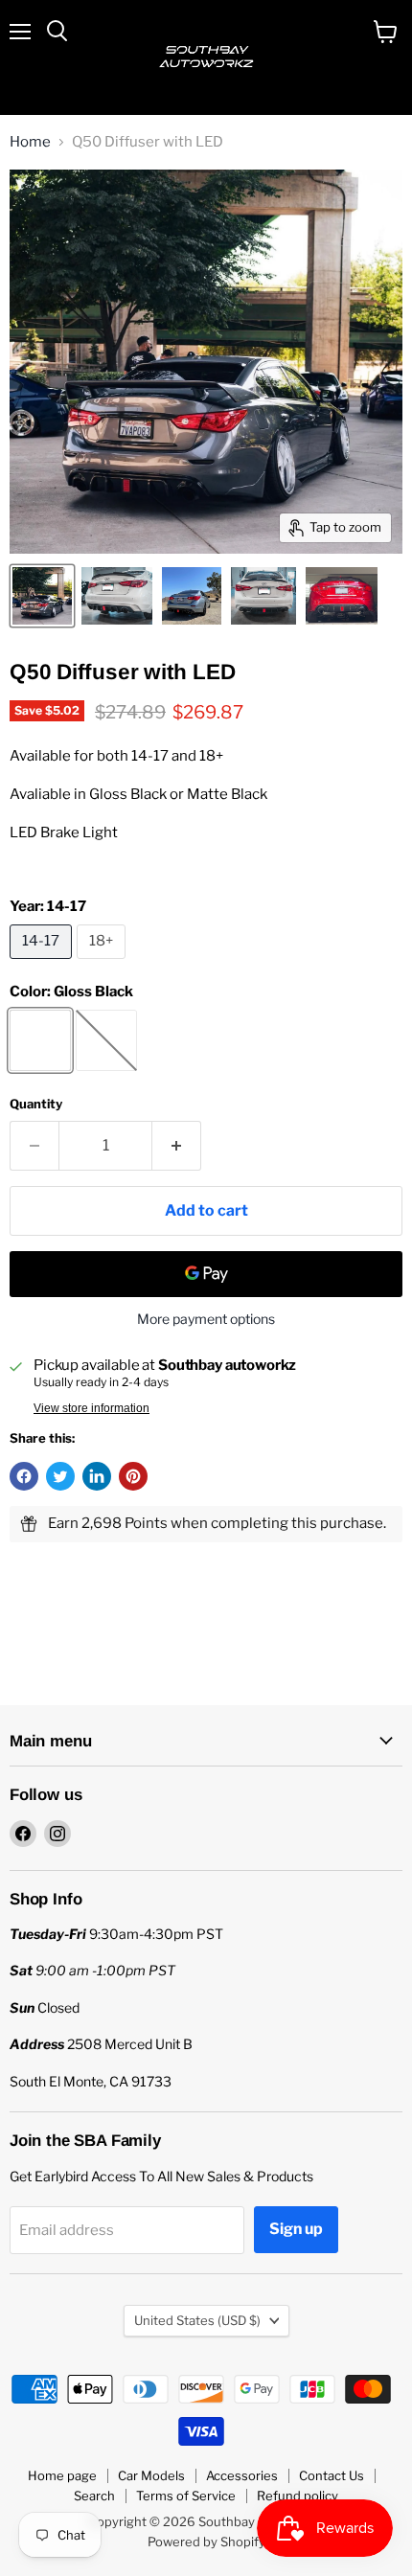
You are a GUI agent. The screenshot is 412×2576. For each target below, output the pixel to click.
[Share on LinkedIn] (97, 1476)
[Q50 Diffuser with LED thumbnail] (42, 596)
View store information (92, 1408)
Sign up (296, 2229)
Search (94, 2496)
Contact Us (332, 2475)
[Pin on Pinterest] (133, 1476)
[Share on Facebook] (24, 1476)
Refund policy (298, 2496)
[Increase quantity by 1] (177, 1146)
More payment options (206, 1319)
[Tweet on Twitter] (60, 1476)
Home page (62, 2475)
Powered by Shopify (206, 2542)
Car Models (151, 2475)
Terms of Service (186, 2496)
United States (197, 2320)
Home (30, 142)
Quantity (36, 1104)
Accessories (242, 2475)
